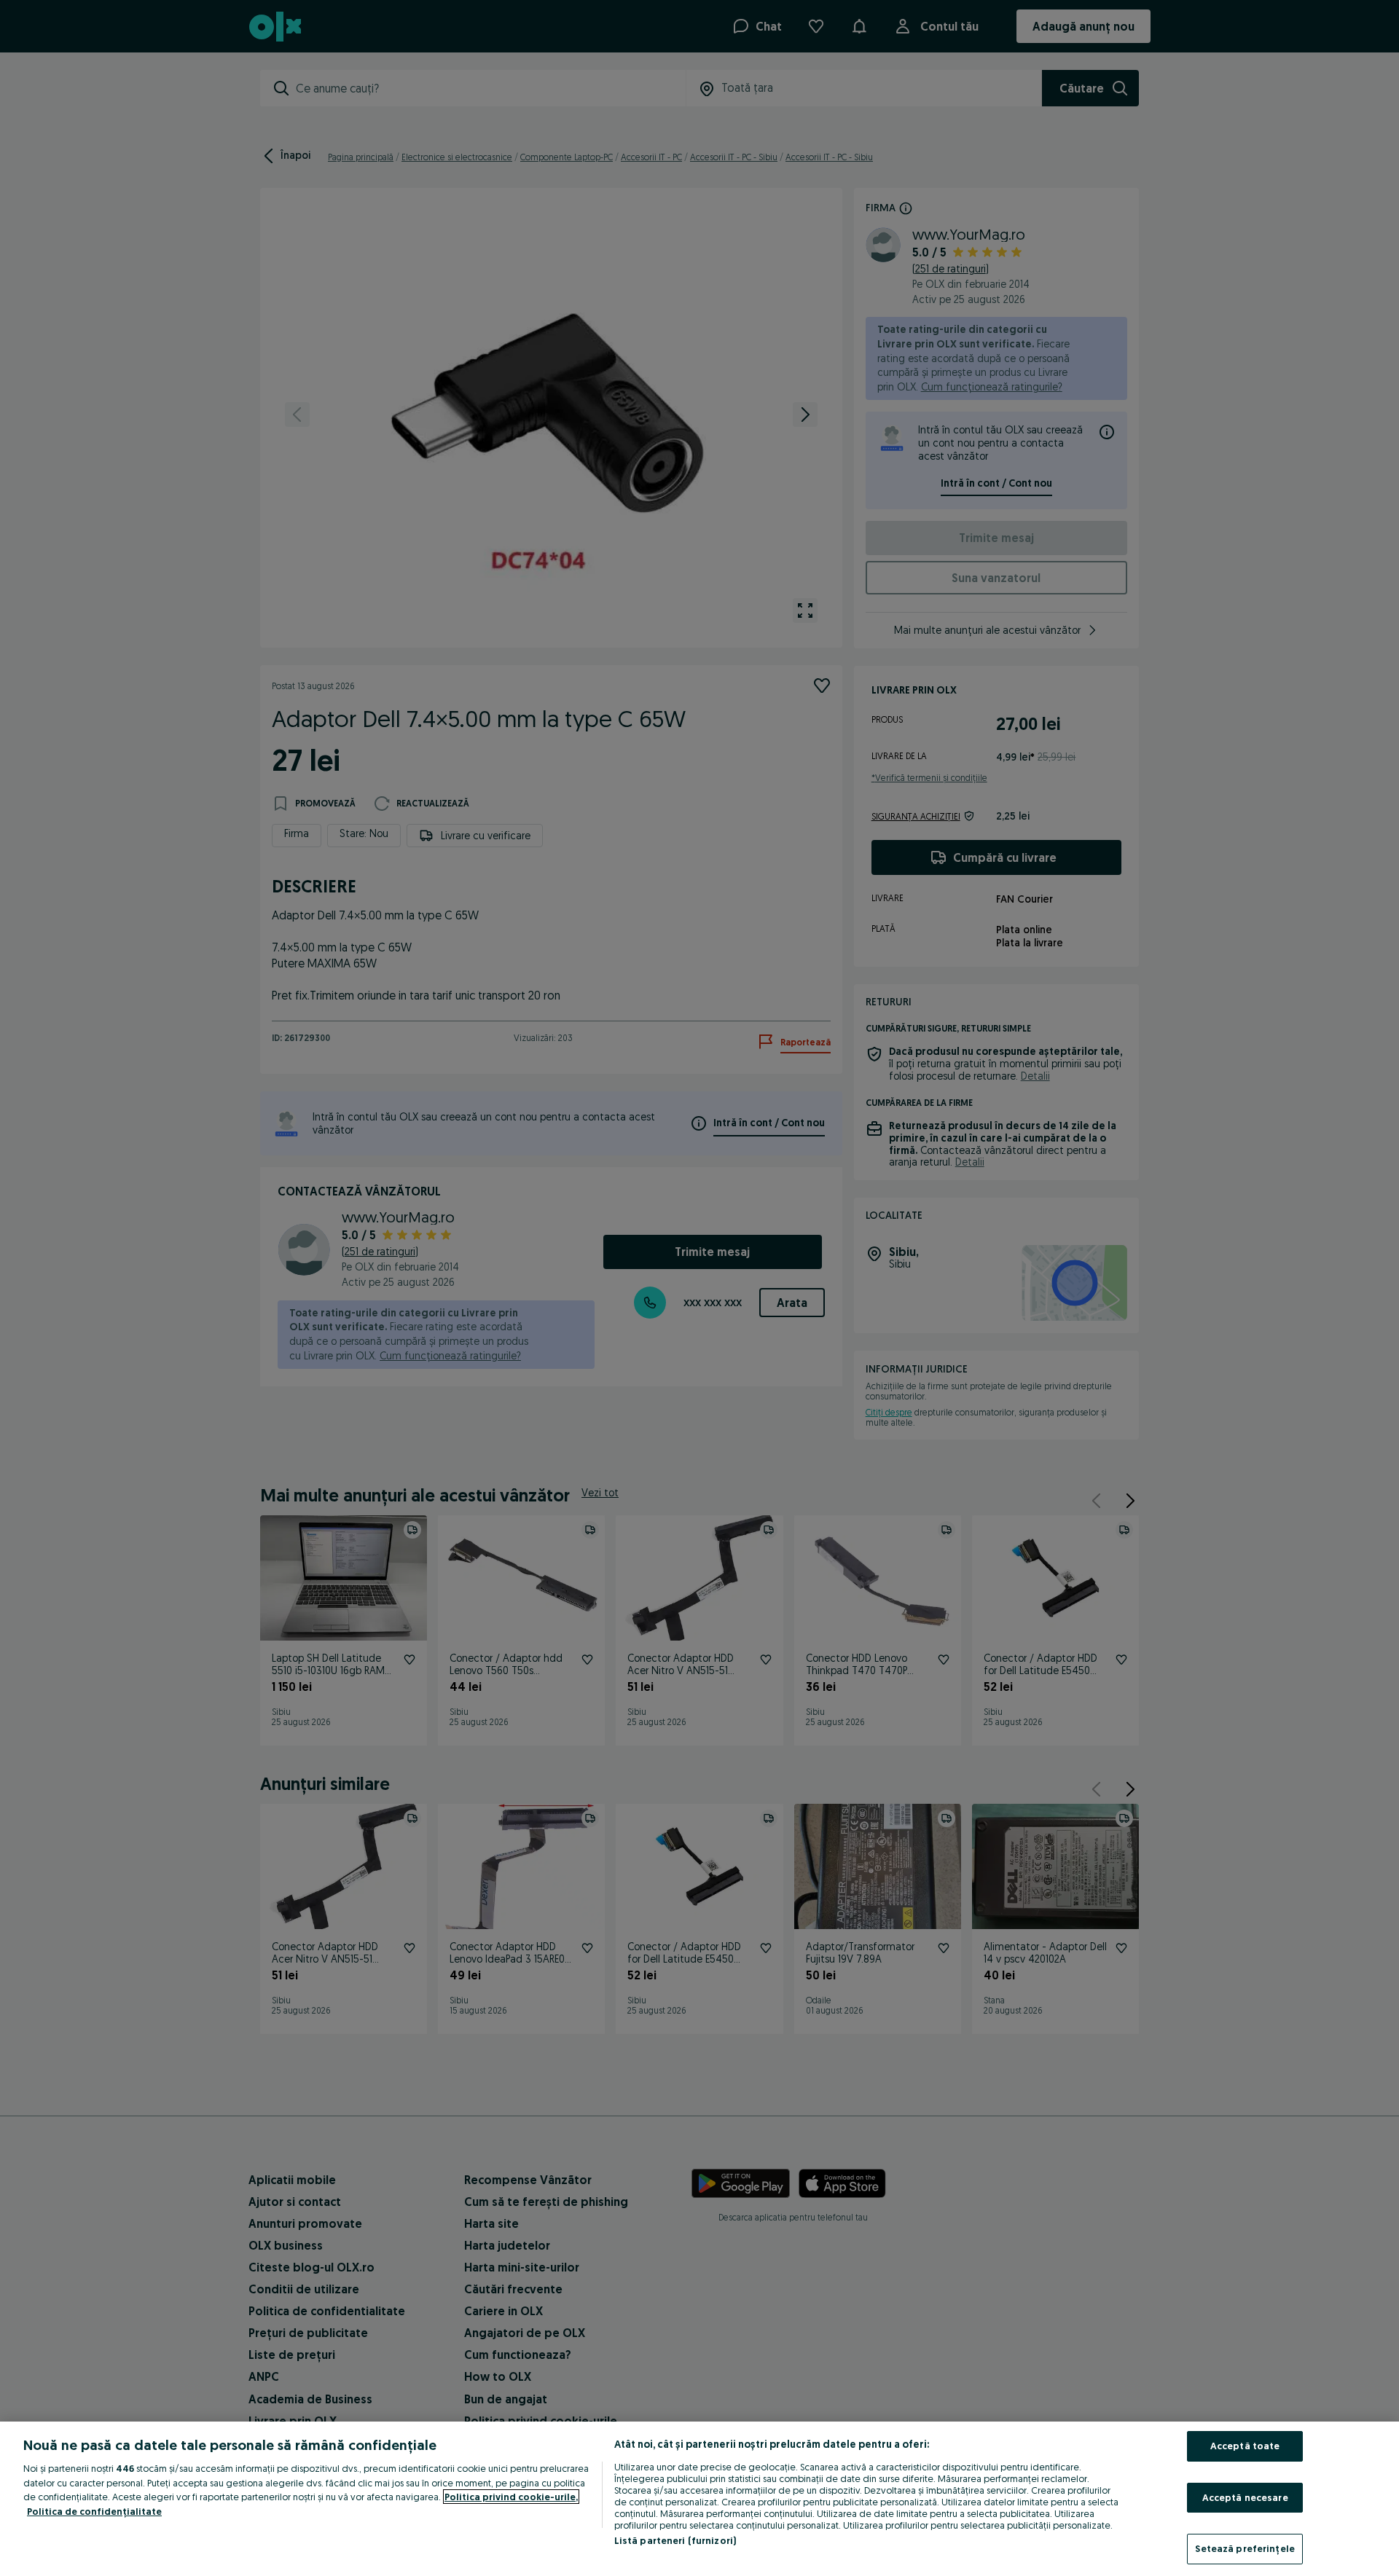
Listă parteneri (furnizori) (675, 2540)
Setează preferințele (1245, 2548)
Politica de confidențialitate (94, 2511)
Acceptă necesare (1245, 2497)
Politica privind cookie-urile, (511, 2497)
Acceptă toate (1245, 2446)
